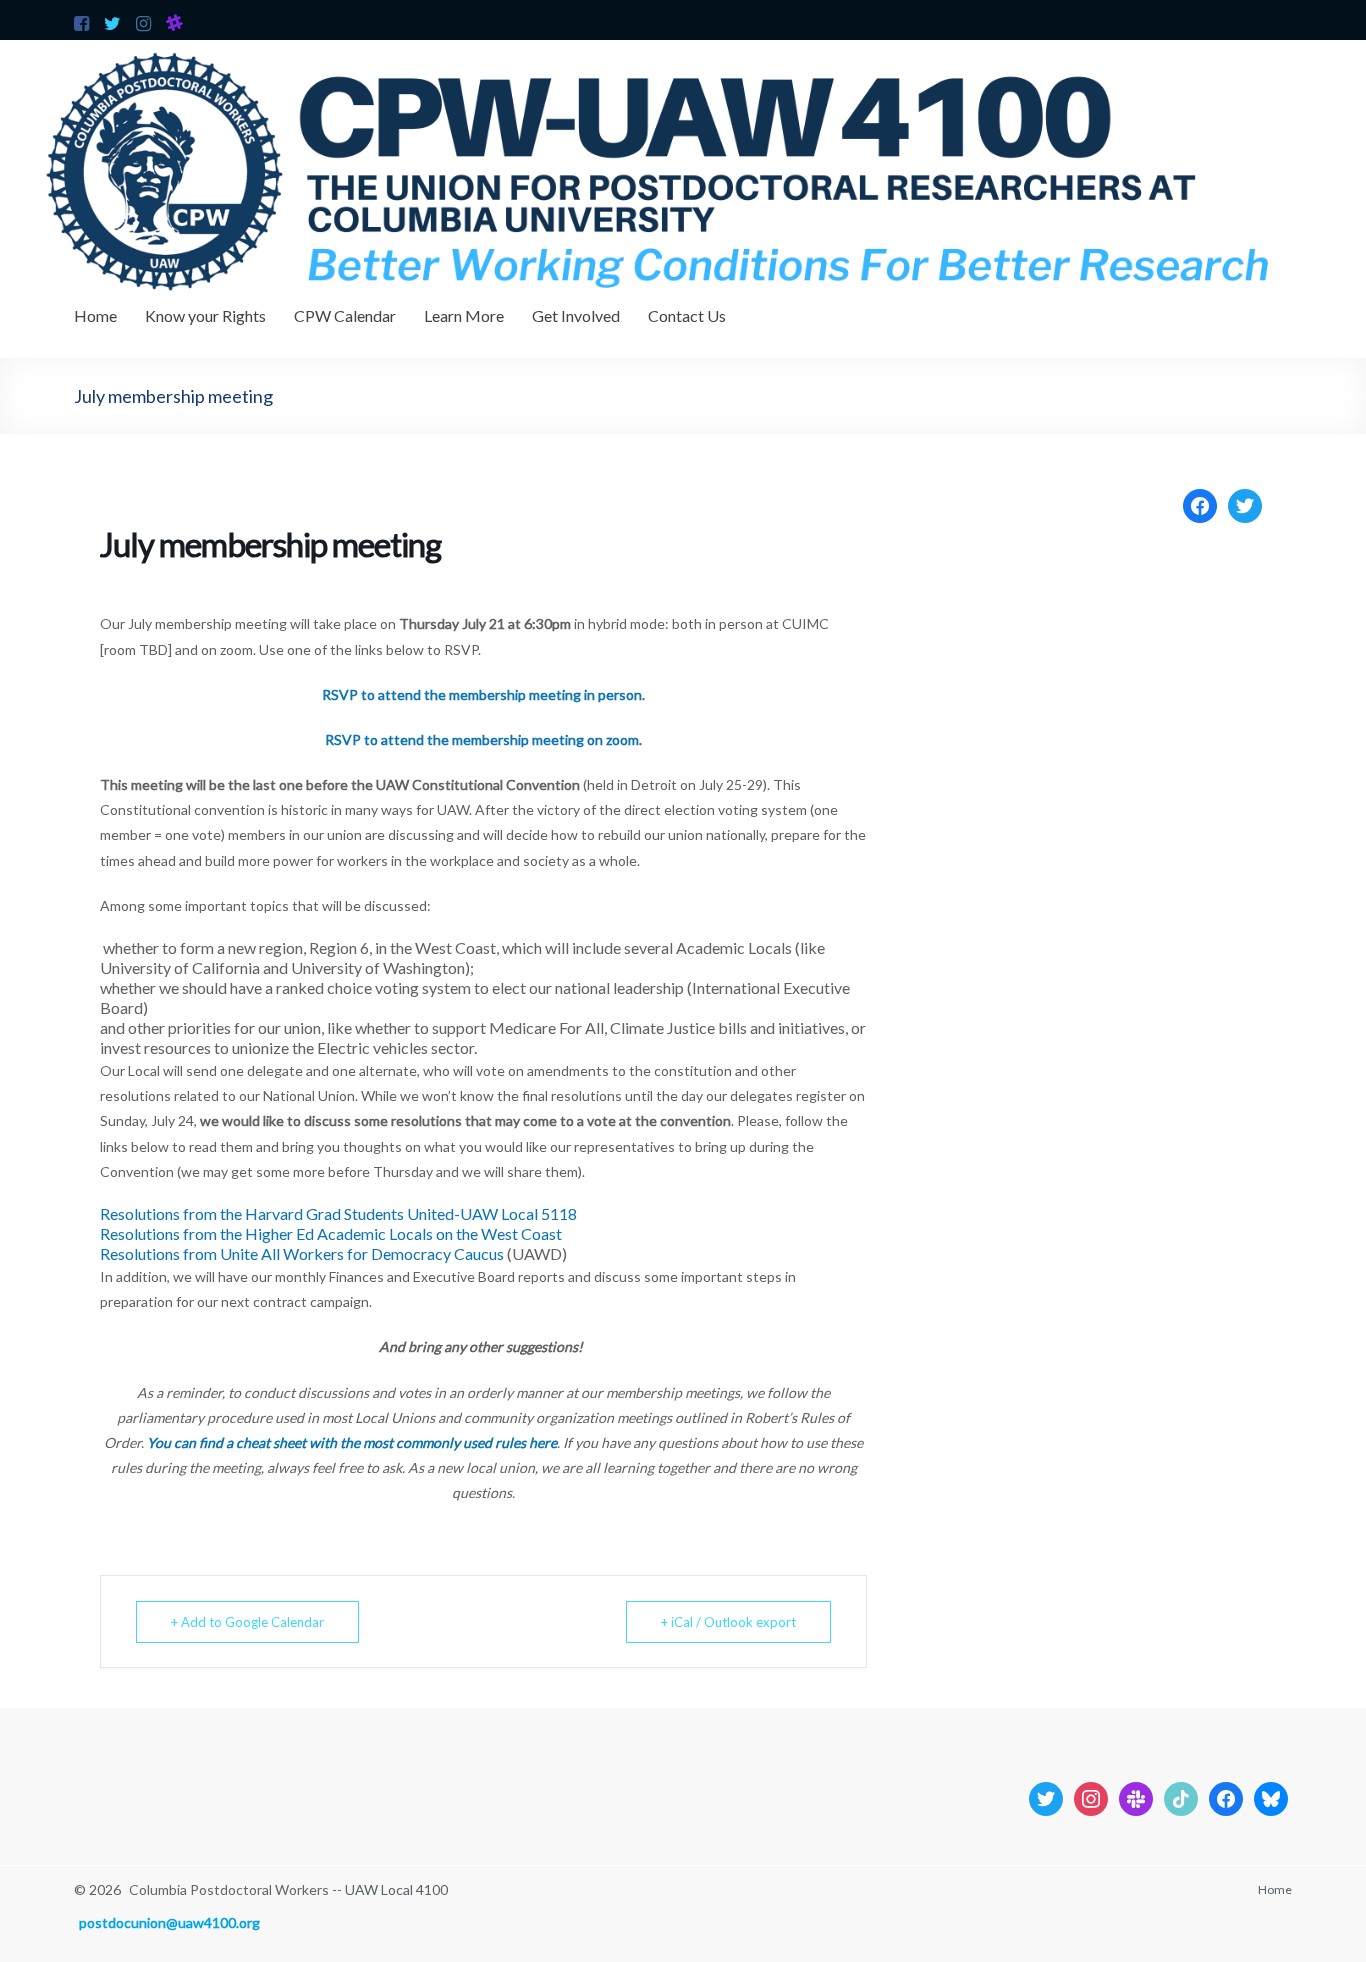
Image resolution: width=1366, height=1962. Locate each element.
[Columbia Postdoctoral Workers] (683, 49)
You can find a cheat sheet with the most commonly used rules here (352, 1442)
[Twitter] (1245, 503)
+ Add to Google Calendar (247, 1622)
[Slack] (1136, 1797)
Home (95, 315)
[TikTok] (1181, 1797)
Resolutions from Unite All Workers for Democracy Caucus (302, 1253)
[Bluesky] (1271, 1797)
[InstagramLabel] (1091, 1797)
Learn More (464, 315)
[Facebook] (1200, 503)
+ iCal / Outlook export (728, 1622)
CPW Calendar (345, 315)
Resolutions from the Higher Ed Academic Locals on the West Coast (331, 1233)
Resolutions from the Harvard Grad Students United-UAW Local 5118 (338, 1213)
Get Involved (576, 315)
